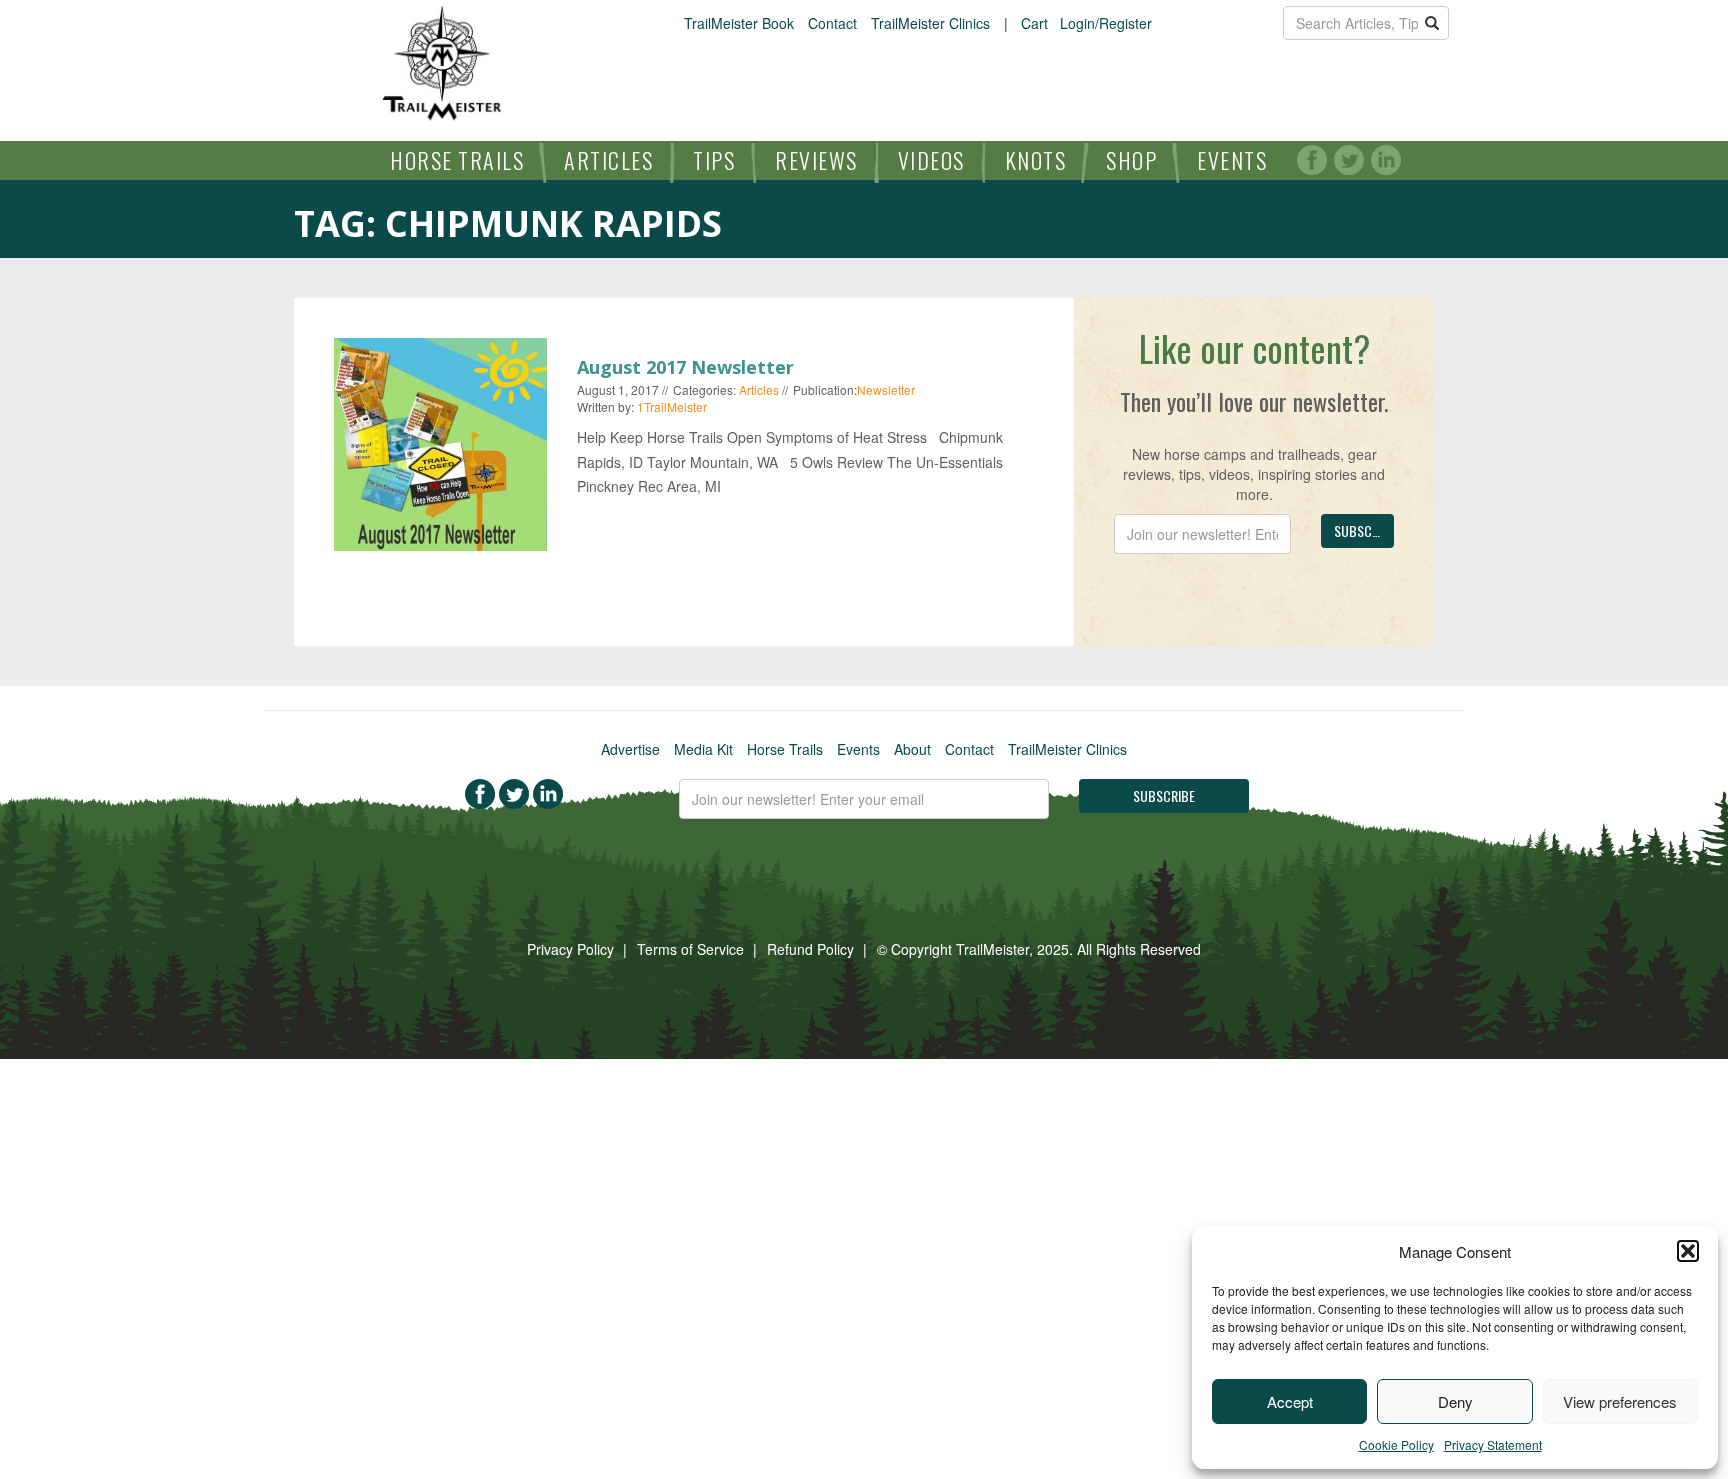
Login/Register (1106, 23)
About (912, 749)
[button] (1688, 1251)
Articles (608, 160)
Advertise (630, 749)
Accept (1290, 1401)
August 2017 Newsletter (685, 367)
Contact (832, 23)
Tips (714, 160)
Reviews (816, 160)
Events (1232, 160)
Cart (1034, 23)
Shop (1131, 160)
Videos (931, 160)
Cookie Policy (1396, 1444)
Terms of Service (690, 949)
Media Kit (703, 749)
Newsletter (886, 389)
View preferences (1620, 1401)
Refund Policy (810, 949)
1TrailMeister (672, 406)
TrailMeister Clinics (930, 23)
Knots (1036, 160)
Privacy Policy (570, 949)
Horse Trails (457, 160)
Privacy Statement (1493, 1444)
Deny (1455, 1401)
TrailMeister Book (739, 23)
